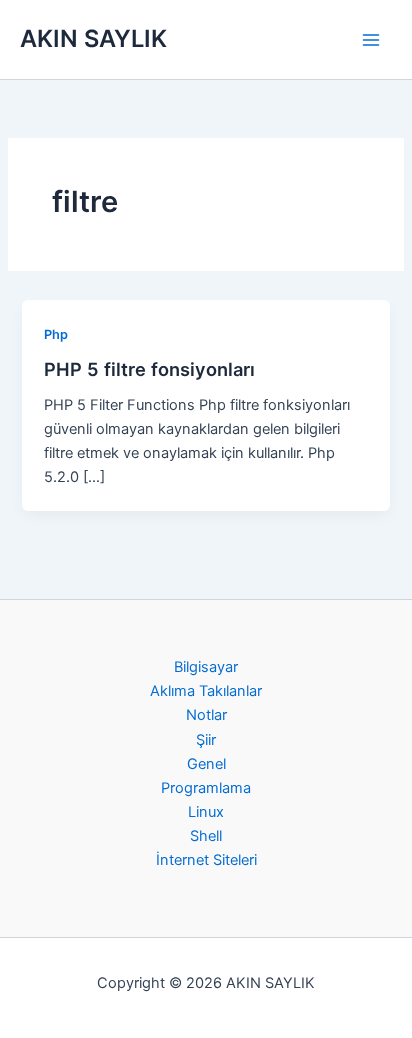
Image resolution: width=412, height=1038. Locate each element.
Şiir (206, 740)
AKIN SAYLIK (93, 38)
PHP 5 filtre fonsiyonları (149, 369)
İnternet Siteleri (206, 860)
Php (56, 334)
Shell (206, 836)
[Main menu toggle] (371, 40)
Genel (206, 764)
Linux (206, 812)
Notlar (206, 715)
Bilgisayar (206, 667)
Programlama (206, 788)
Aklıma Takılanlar (206, 691)
